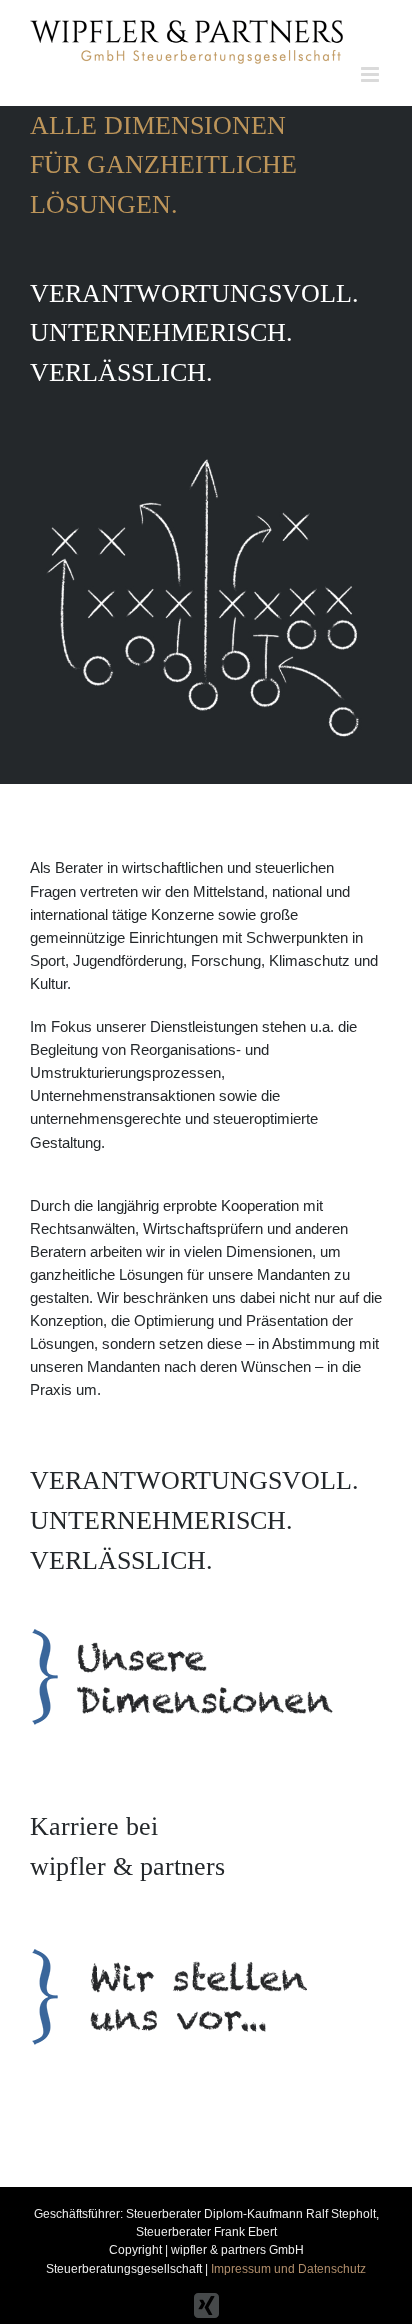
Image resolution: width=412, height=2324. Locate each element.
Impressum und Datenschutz (288, 2269)
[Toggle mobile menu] (371, 74)
